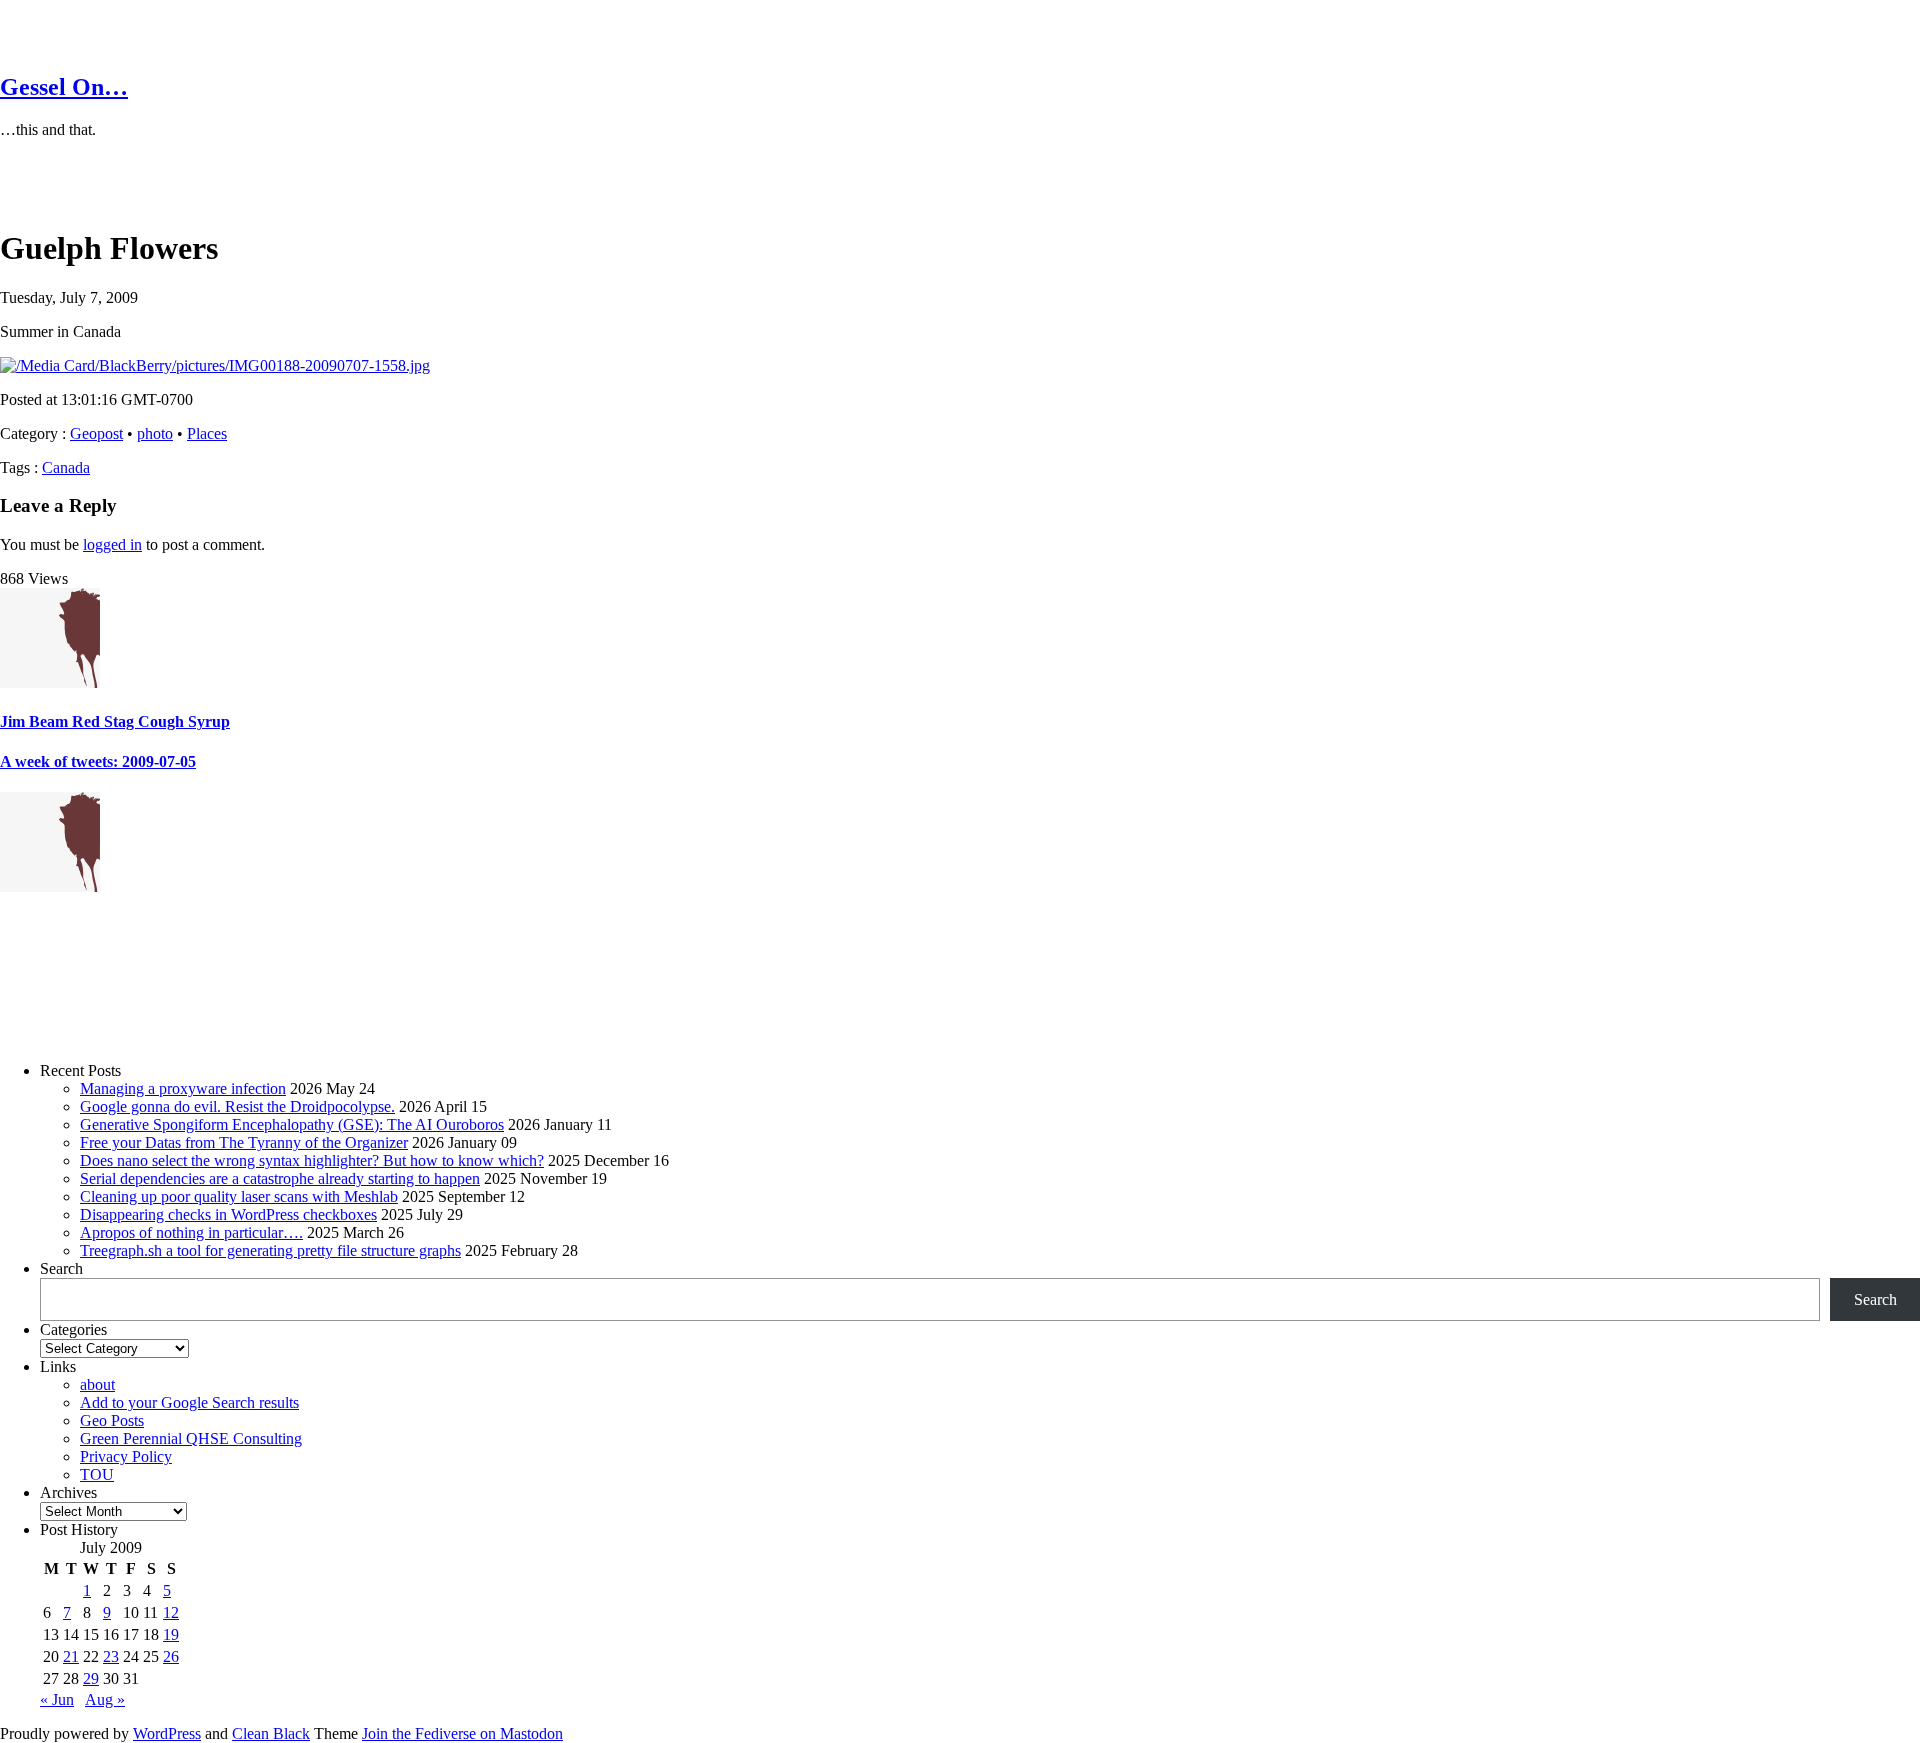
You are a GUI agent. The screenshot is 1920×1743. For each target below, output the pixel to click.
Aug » (105, 1699)
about (97, 1384)
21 (71, 1656)
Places (207, 433)
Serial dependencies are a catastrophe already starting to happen (280, 1178)
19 (171, 1634)
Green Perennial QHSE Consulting (191, 1438)
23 (111, 1656)
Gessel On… (64, 87)
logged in (112, 544)
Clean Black (271, 1733)
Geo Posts (112, 1420)
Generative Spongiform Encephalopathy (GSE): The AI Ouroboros (292, 1124)
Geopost (96, 433)
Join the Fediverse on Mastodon (462, 1733)
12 (171, 1612)
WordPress (167, 1733)
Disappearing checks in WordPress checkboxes (228, 1214)
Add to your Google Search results (189, 1402)
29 (91, 1678)
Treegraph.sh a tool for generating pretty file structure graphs (270, 1250)
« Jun (57, 1699)
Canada (66, 467)
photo (155, 433)
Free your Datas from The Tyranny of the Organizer (244, 1142)
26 (171, 1656)
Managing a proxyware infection (183, 1088)
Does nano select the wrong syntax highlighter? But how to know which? (312, 1160)
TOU (97, 1474)
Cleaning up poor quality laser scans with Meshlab (239, 1196)
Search (61, 1268)
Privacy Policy (126, 1456)
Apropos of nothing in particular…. (191, 1232)
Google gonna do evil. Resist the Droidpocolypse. (237, 1106)
